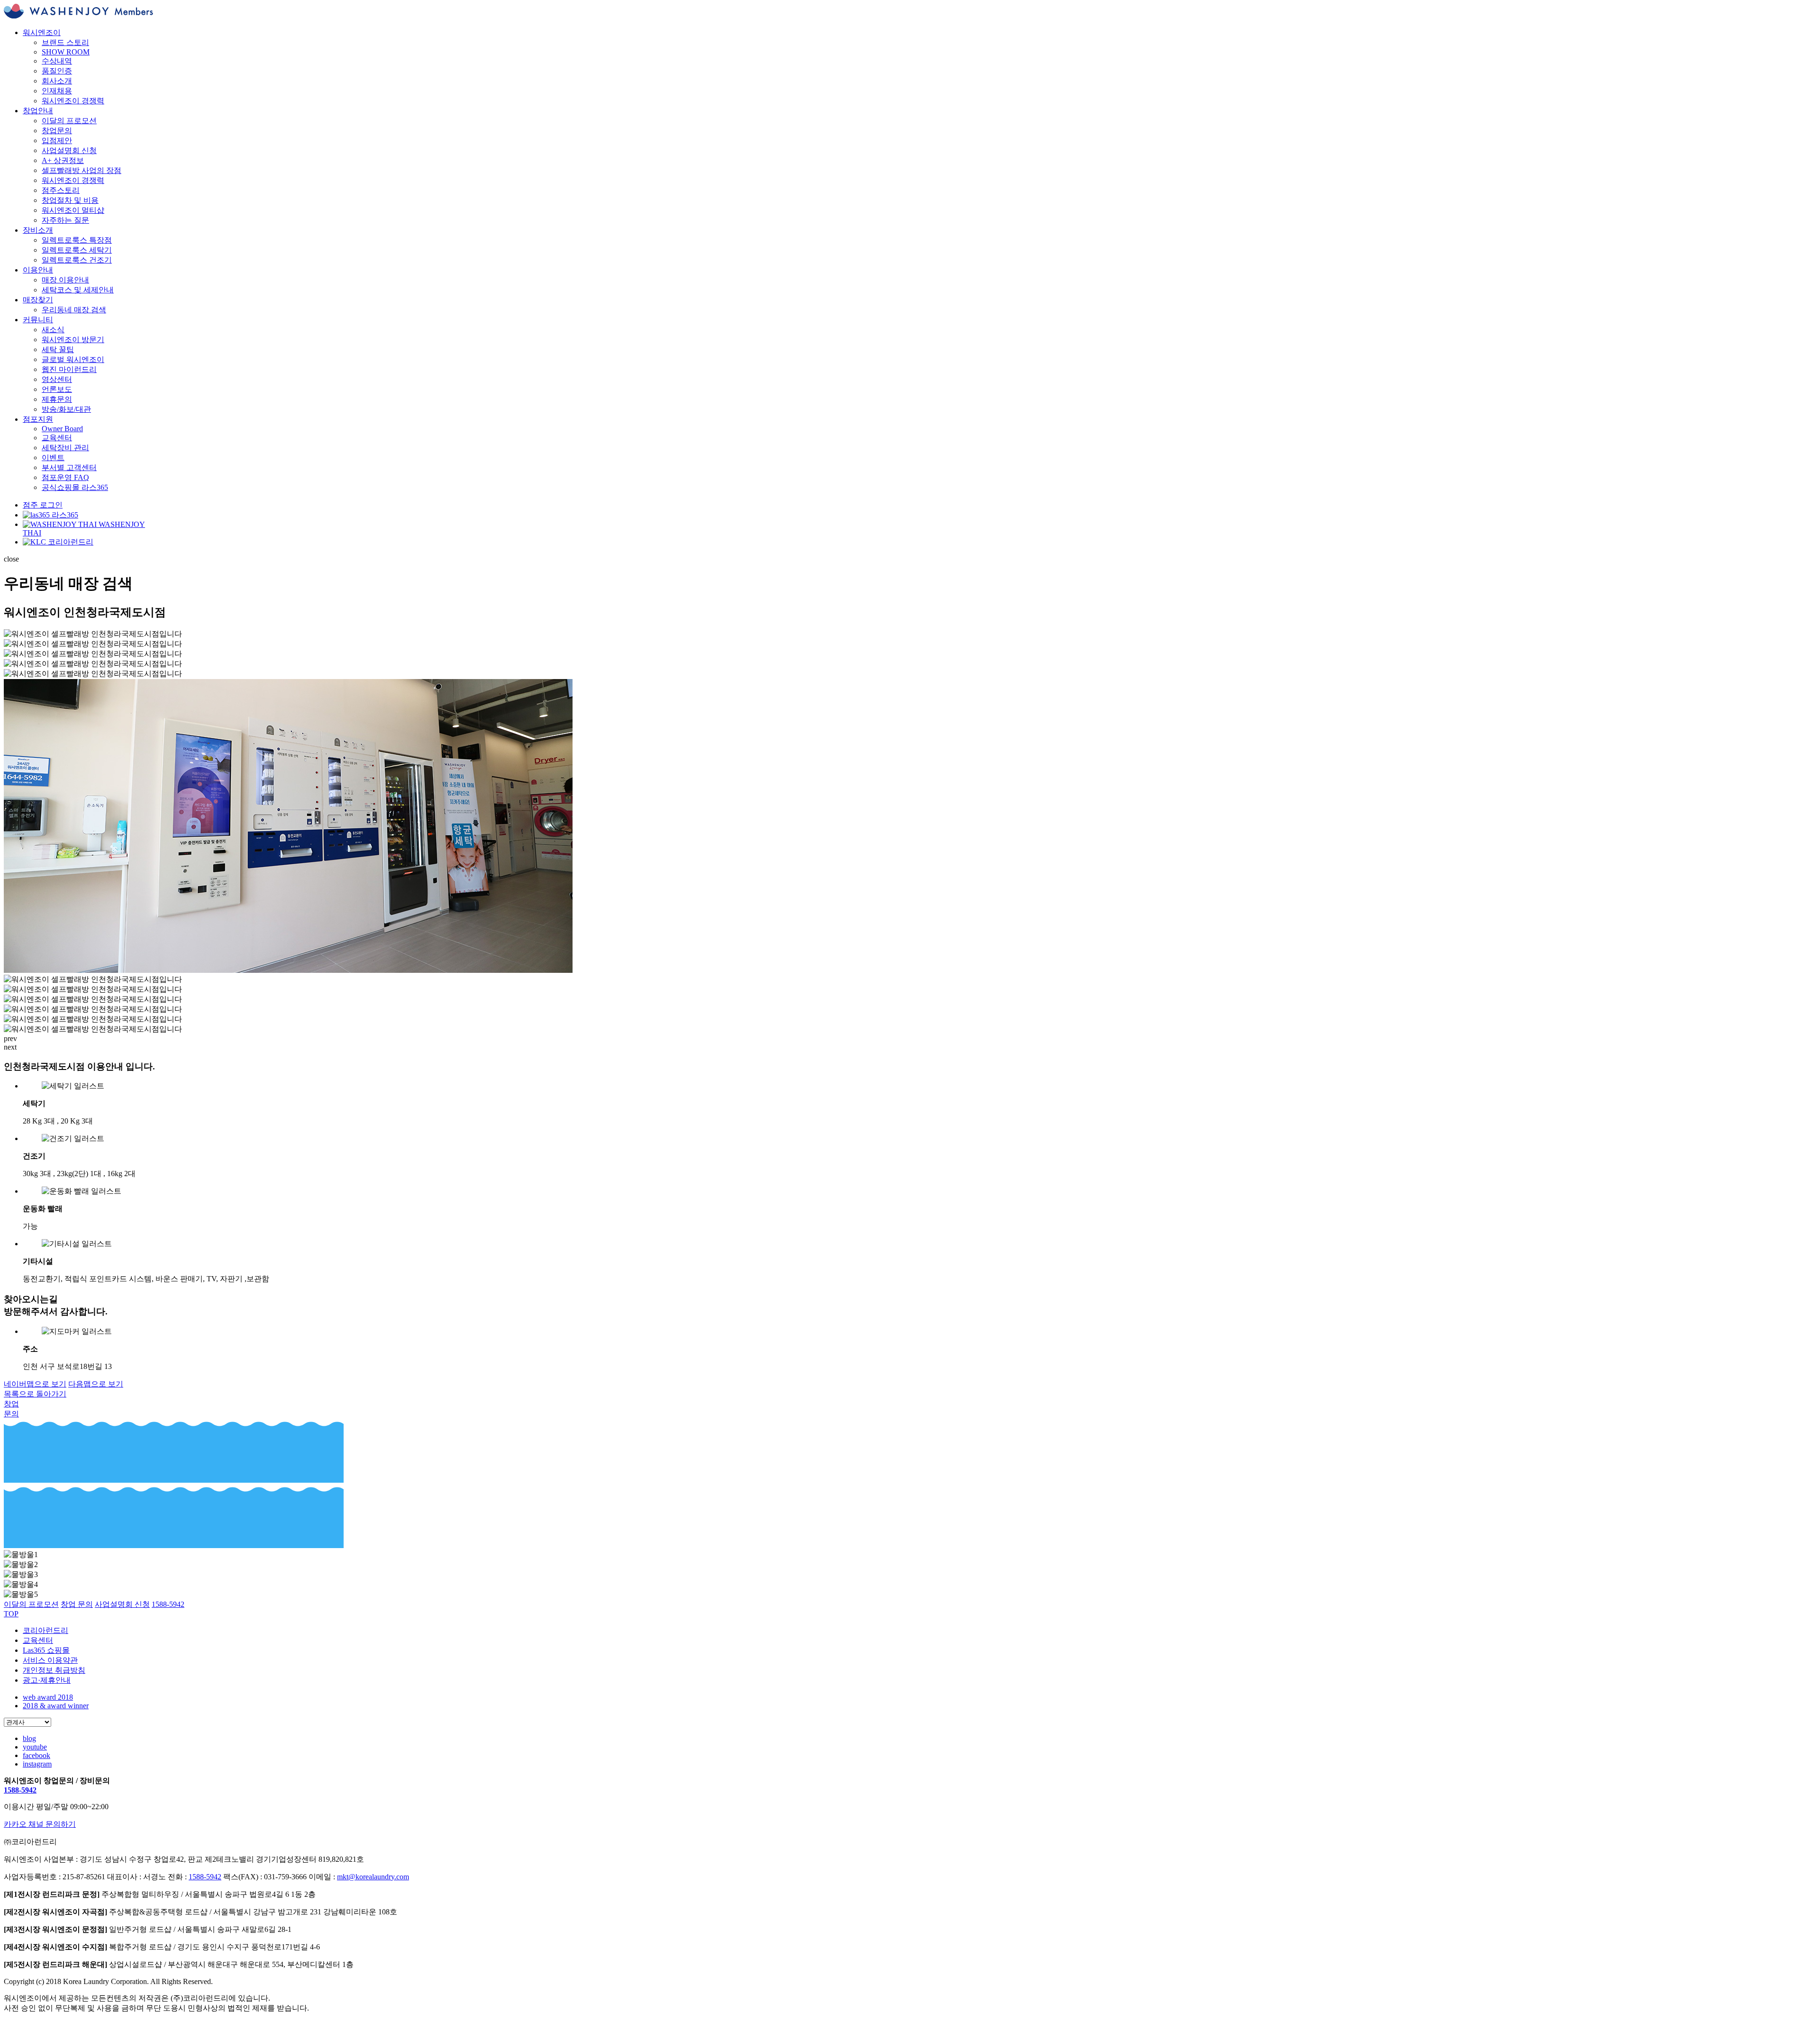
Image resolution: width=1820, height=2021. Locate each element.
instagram (37, 1764)
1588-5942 (20, 1790)
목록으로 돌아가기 (35, 1394)
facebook (36, 1755)
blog (29, 1738)
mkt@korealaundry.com (373, 1877)
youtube (35, 1747)
